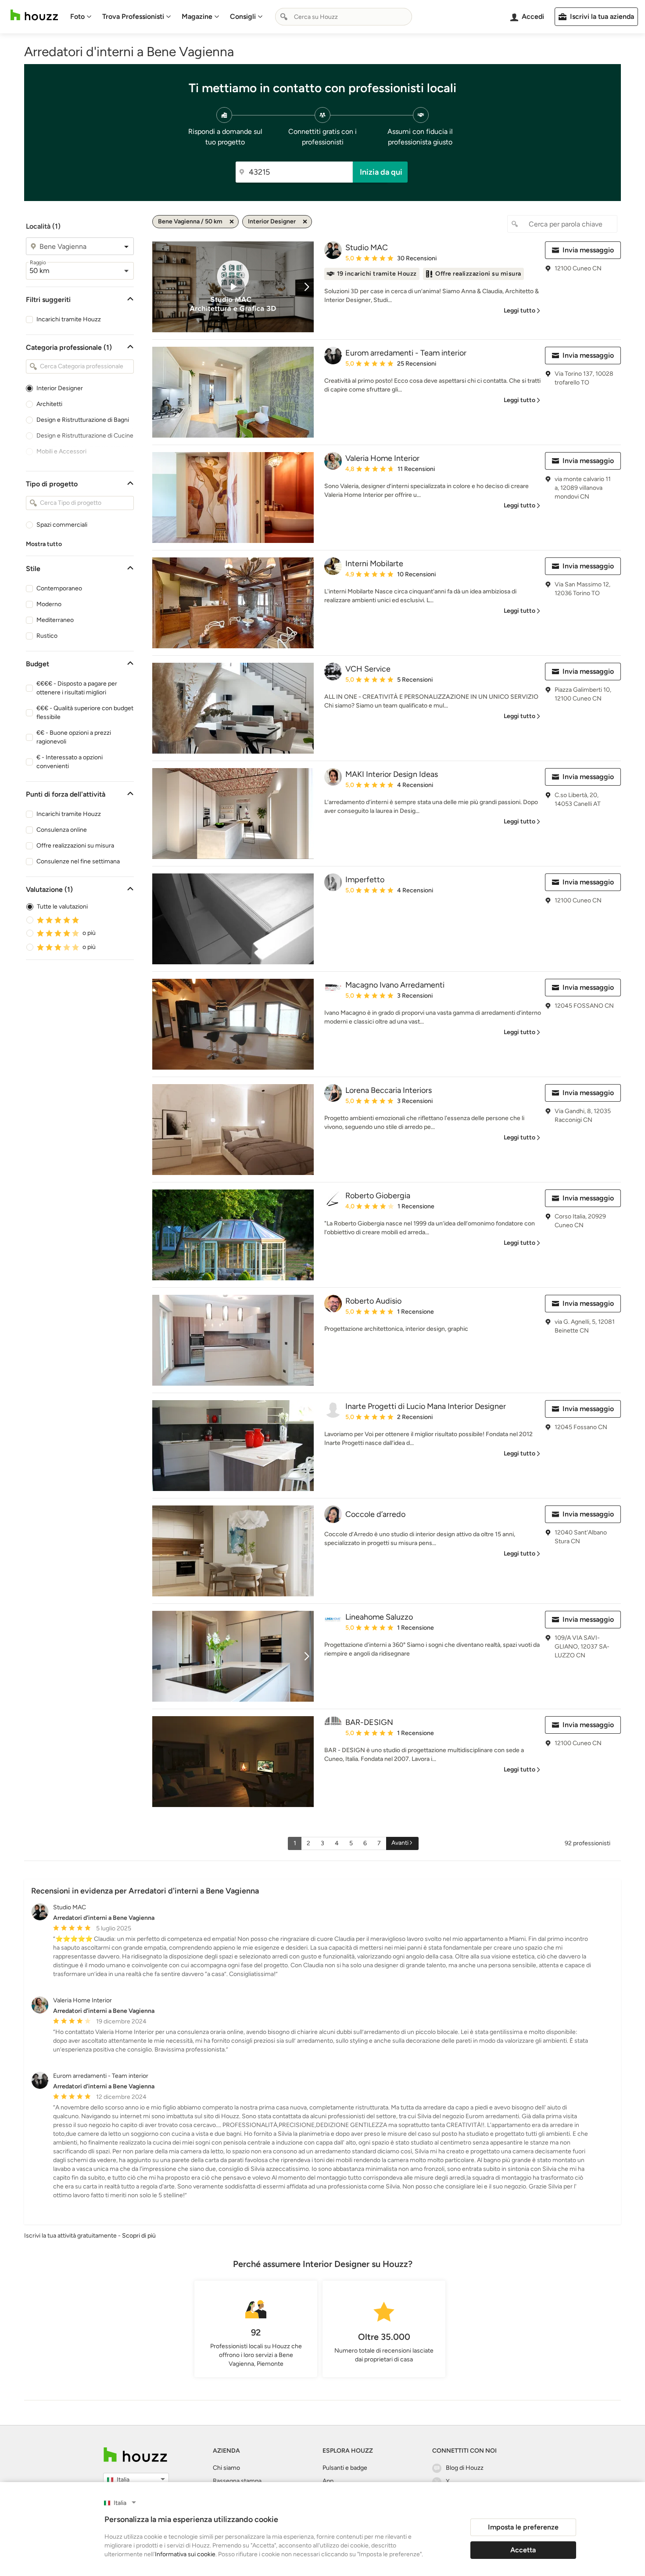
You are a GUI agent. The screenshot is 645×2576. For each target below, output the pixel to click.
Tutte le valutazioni (62, 907)
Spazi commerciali (62, 525)
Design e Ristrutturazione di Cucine (85, 436)
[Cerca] (284, 17)
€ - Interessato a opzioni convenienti (70, 762)
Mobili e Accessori (61, 451)
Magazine (197, 16)
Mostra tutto (44, 544)
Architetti (49, 404)
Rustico (47, 636)
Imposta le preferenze (523, 2527)
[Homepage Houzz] (135, 2455)
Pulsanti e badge (345, 2468)
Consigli (243, 16)
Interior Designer (60, 388)
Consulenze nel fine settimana (78, 861)
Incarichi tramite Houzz (69, 319)
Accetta (523, 2550)
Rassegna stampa (237, 2481)
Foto (77, 16)
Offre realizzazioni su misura (75, 846)
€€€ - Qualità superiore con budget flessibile (85, 713)
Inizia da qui (381, 172)
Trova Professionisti (133, 16)
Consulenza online (62, 830)
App (328, 2481)
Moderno (49, 604)
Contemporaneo (59, 588)
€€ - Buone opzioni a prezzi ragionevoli (74, 737)
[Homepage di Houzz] (34, 15)
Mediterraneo (55, 620)
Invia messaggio (588, 250)
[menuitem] (81, 17)
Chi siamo (226, 2468)
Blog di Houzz (465, 2468)
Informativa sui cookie (185, 2554)
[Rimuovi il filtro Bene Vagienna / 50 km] (232, 222)
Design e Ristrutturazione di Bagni (83, 420)
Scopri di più (139, 2236)
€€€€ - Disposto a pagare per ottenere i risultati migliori (77, 688)
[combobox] (344, 17)
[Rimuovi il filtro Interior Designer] (305, 222)
